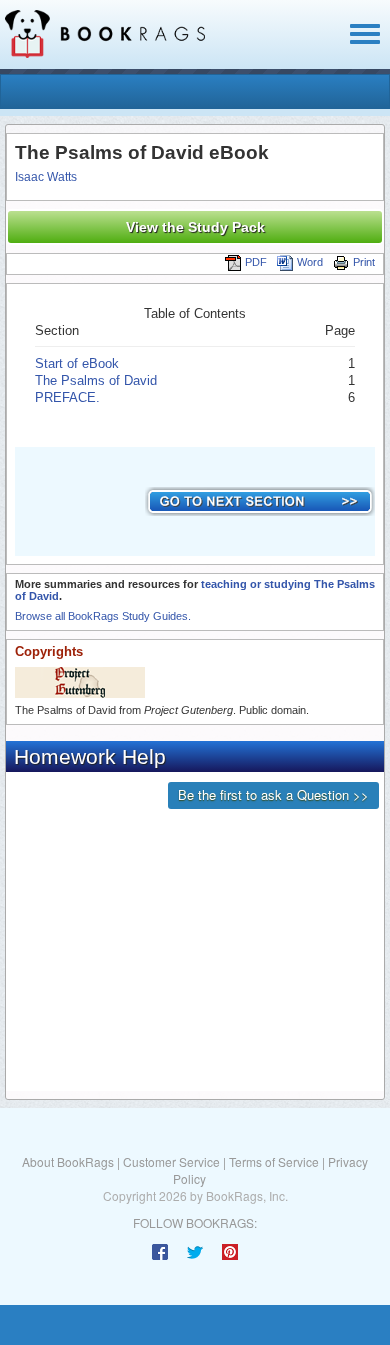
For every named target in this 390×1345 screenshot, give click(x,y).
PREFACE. (67, 397)
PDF (256, 262)
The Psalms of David (96, 380)
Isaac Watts (46, 177)
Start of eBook (77, 363)
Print (364, 262)
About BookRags (68, 1161)
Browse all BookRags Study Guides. (103, 616)
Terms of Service (274, 1161)
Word (310, 262)
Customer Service (171, 1161)
